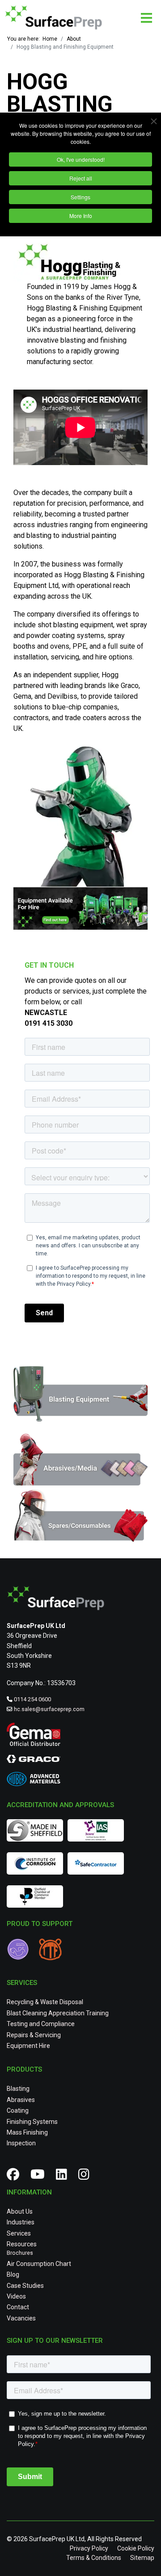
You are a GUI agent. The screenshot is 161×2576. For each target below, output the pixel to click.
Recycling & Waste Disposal (45, 2002)
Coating (18, 2110)
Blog (13, 2274)
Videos (16, 2296)
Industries (21, 2222)
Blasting (18, 2089)
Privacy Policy (89, 2548)
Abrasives (21, 2100)
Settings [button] (80, 197)
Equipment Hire (28, 2046)
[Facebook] (16, 2177)
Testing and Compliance (41, 2024)
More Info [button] (81, 216)
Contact (18, 2307)
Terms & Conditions (94, 2558)
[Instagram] (87, 2177)
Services (19, 2233)
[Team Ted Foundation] (53, 1951)
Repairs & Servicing (34, 2035)
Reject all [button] (81, 178)
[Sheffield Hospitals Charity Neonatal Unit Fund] (22, 1951)
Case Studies (25, 2286)
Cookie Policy (136, 2548)
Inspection (21, 2143)
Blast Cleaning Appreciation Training (58, 2013)
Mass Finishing (27, 2132)
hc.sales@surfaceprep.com (49, 1709)
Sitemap (142, 2558)
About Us (20, 2211)
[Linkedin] (65, 2177)
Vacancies (21, 2318)
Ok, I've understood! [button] (81, 159)
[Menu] (146, 18)
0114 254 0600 (32, 1699)
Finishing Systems (32, 2122)
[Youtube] (41, 2177)
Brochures (20, 2253)
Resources (22, 2244)
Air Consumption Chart (39, 2264)
